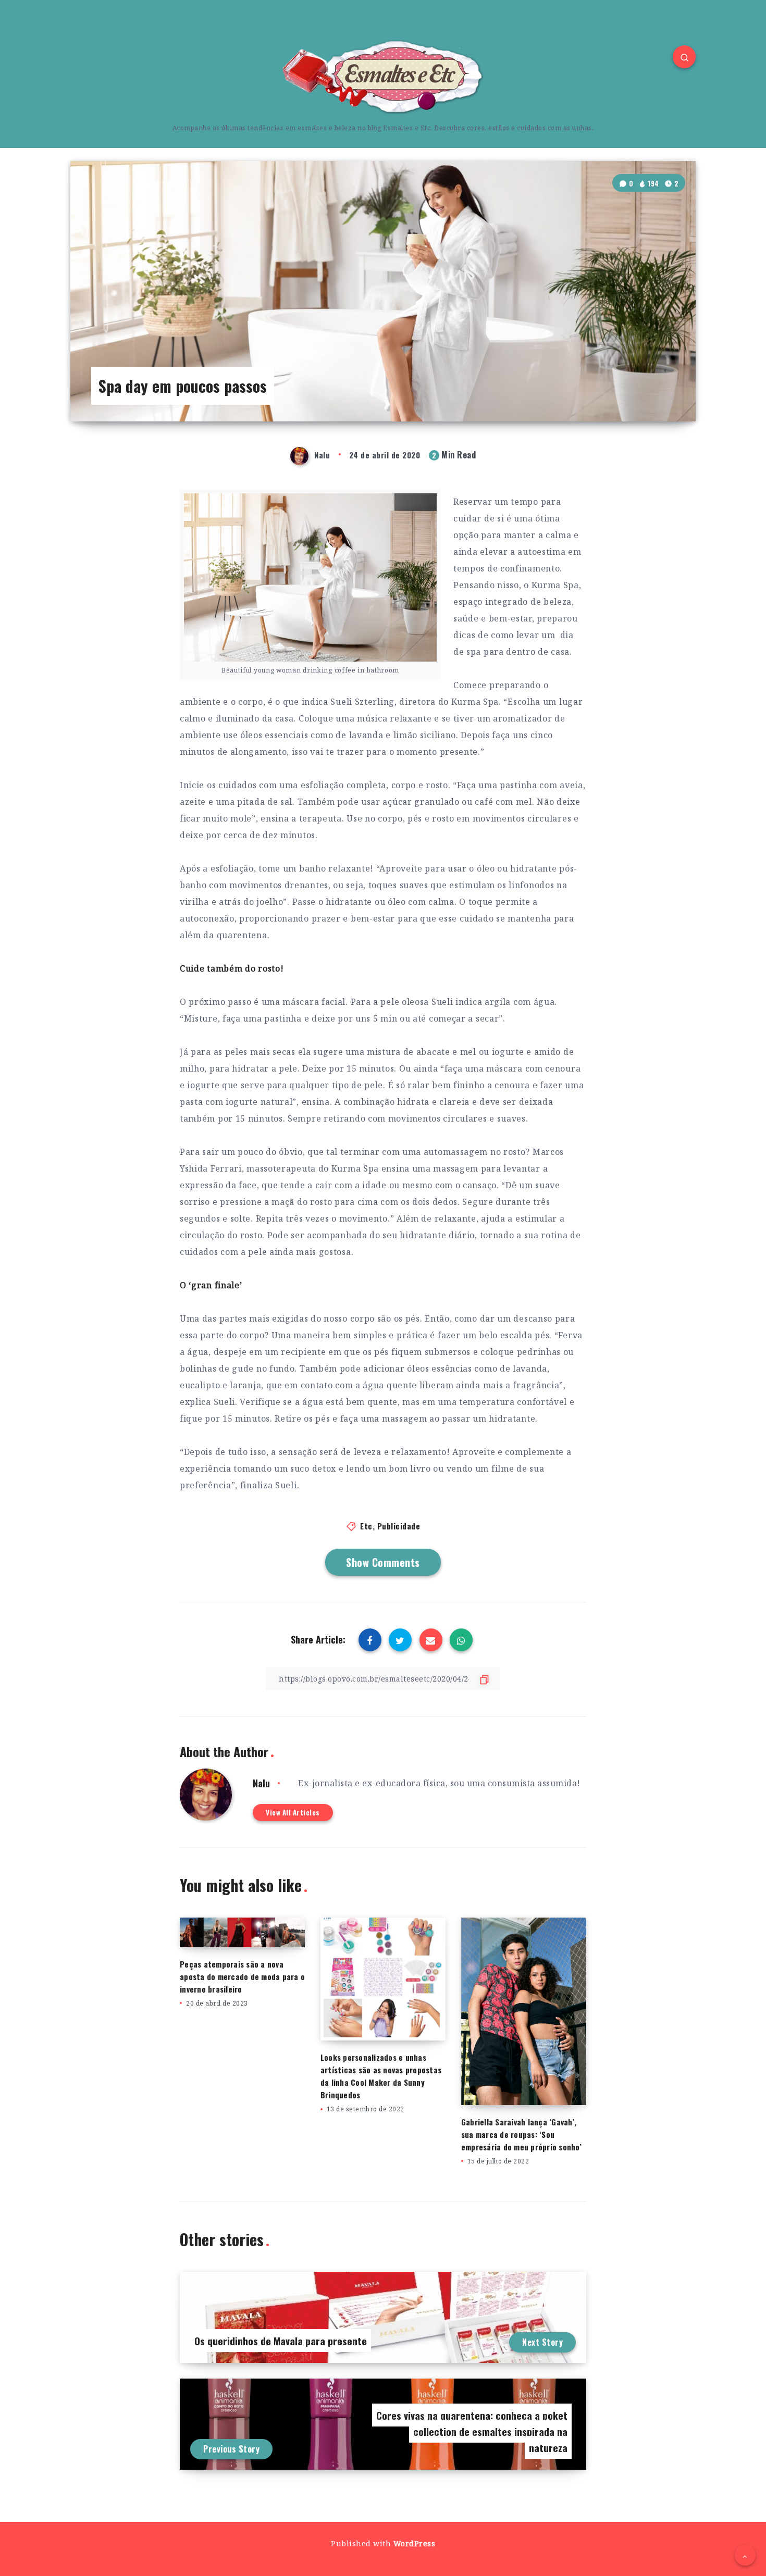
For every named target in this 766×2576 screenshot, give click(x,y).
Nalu (261, 1783)
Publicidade (399, 1526)
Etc (366, 1526)
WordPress (415, 2543)
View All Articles (293, 1812)
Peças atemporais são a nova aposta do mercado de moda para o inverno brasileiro (242, 1976)
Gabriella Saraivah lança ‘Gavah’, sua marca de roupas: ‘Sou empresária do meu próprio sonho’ (521, 2134)
